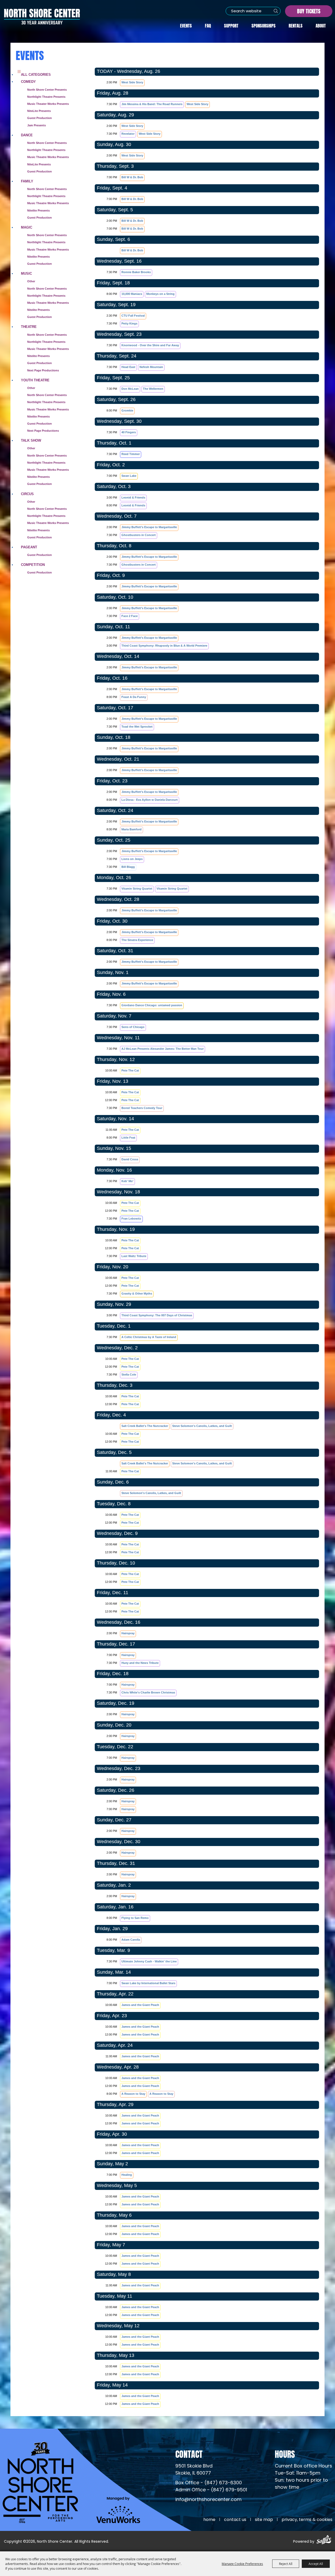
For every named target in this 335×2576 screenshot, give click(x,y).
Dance (27, 135)
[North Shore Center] (42, 17)
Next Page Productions (43, 370)
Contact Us (235, 2520)
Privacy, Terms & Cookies (307, 2520)
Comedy (28, 82)
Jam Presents (37, 125)
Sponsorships (264, 25)
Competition (33, 565)
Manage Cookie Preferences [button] (242, 2564)
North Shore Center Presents (47, 90)
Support (231, 25)
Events (186, 25)
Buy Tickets (309, 11)
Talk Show (31, 440)
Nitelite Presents (38, 210)
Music (26, 274)
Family (27, 181)
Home (209, 2520)
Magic (27, 227)
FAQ (208, 25)
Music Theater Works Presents (48, 104)
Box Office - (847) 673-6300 (209, 2483)
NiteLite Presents (39, 111)
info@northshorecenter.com (208, 2500)
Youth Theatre (35, 380)
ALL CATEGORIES (36, 75)
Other (31, 281)
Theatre (29, 327)
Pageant (29, 547)
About (321, 25)
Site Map (264, 2520)
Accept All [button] (316, 2564)
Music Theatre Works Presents (48, 157)
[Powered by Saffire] (324, 2540)
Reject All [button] (286, 2564)
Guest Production (40, 118)
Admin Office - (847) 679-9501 (211, 2490)
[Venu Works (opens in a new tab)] (118, 2510)
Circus (27, 494)
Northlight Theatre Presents (46, 97)
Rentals (296, 25)
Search (276, 11)
